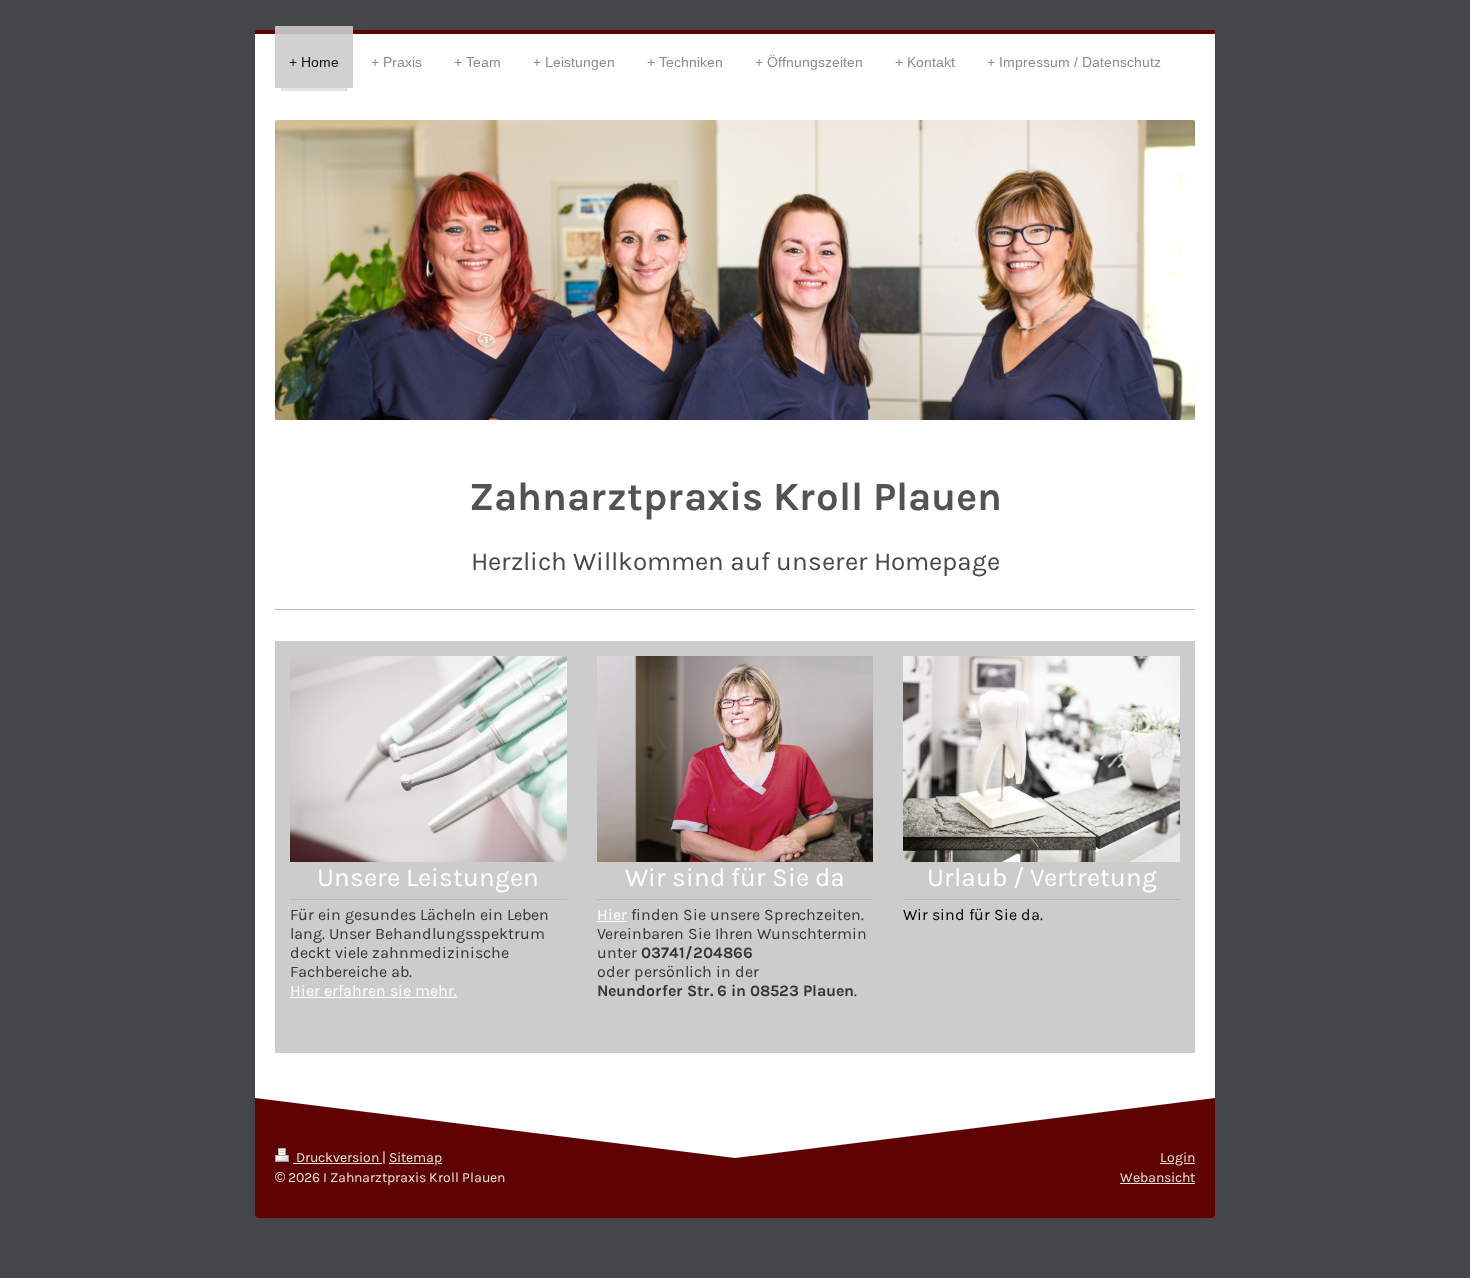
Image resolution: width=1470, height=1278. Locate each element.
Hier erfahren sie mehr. (373, 990)
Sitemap (415, 1157)
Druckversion (337, 1157)
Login (1177, 1157)
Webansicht (1157, 1177)
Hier (612, 914)
